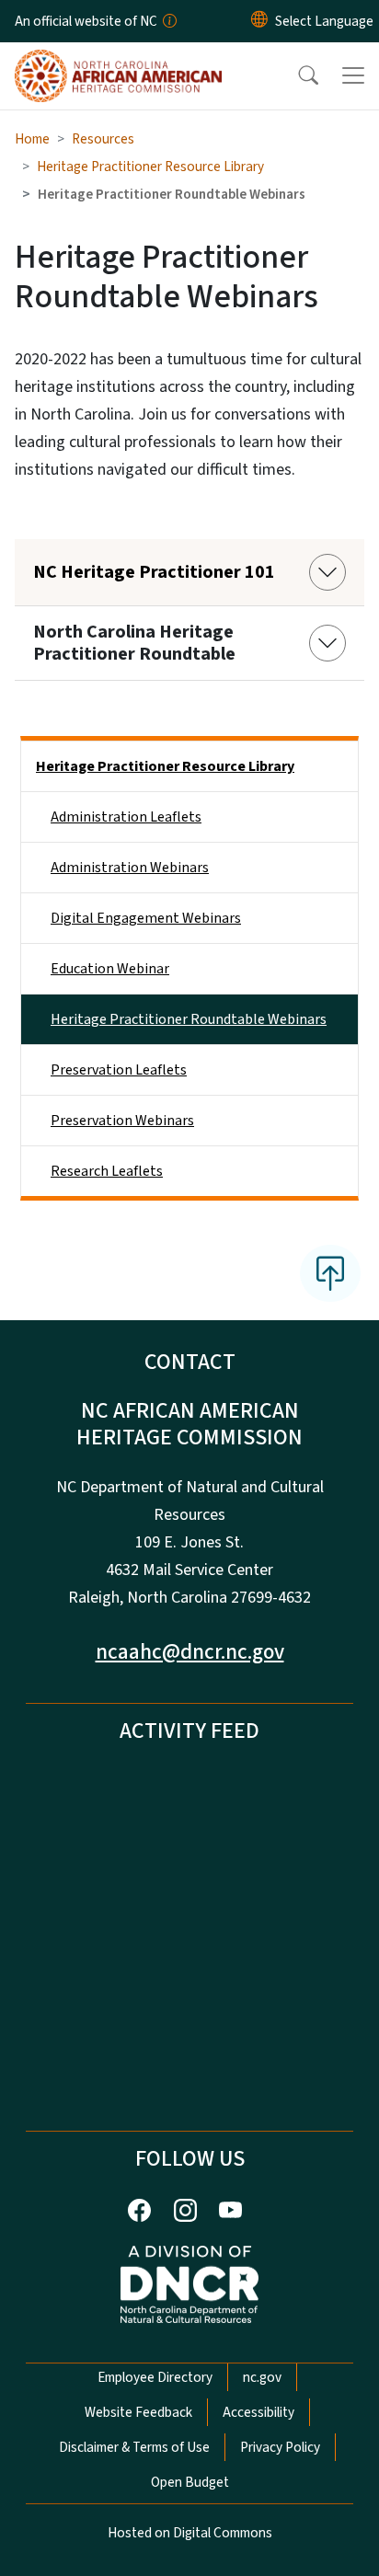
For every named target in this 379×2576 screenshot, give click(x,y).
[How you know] (168, 21)
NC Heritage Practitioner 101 (154, 572)
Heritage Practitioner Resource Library (150, 167)
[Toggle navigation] (353, 75)
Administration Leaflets (126, 817)
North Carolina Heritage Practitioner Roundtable (134, 643)
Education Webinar (110, 969)
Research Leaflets (107, 1171)
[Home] (118, 63)
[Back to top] (330, 1273)
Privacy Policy (280, 2447)
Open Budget (190, 2482)
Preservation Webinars (122, 1121)
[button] (296, 75)
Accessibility (258, 2412)
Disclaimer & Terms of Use (134, 2447)
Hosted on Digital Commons (190, 2533)
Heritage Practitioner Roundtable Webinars (189, 1019)
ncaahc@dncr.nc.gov (190, 1652)
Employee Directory (155, 2377)
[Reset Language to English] (259, 21)
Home (32, 139)
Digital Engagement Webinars (146, 918)
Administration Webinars (130, 868)
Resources (103, 139)
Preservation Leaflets (119, 1070)
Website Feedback (138, 2412)
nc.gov (262, 2377)
